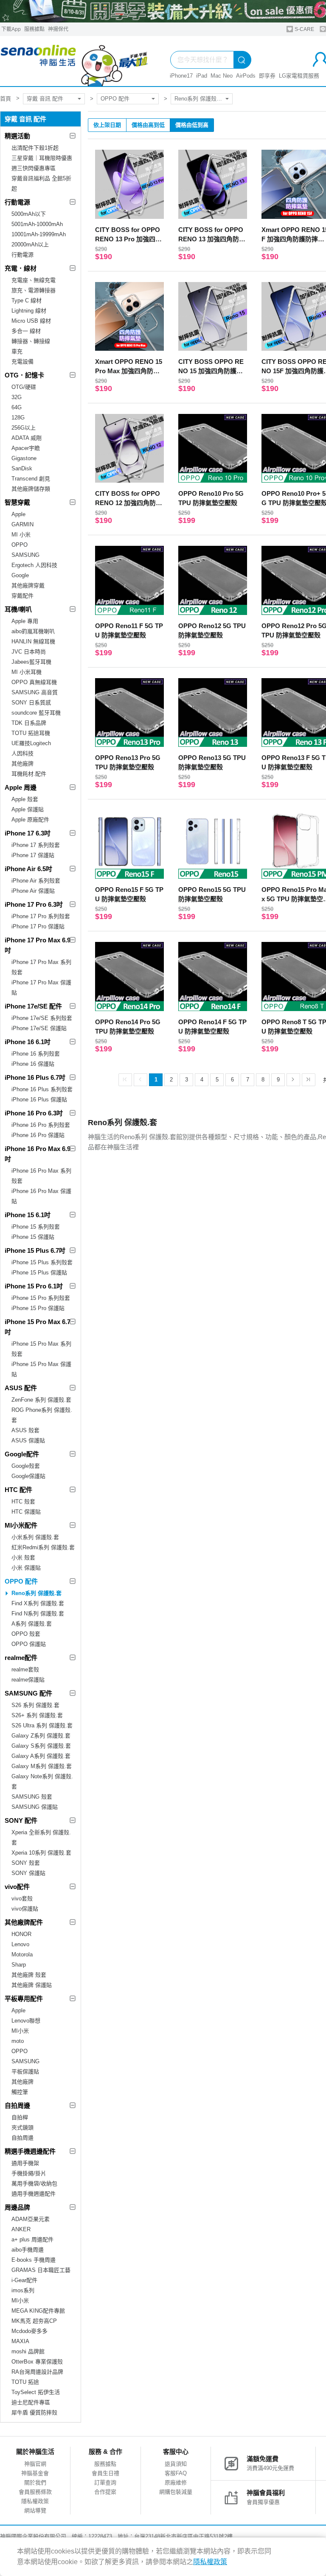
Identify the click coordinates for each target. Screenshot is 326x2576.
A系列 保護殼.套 (32, 1624)
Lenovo (20, 1944)
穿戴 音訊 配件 (45, 99)
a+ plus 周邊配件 (32, 2239)
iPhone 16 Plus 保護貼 (39, 1099)
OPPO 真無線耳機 (34, 682)
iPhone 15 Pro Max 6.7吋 (38, 1327)
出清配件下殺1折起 (35, 148)
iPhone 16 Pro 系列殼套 (41, 1125)
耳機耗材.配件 (29, 774)
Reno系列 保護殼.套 (199, 99)
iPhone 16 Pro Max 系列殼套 (41, 1176)
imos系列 (23, 2290)
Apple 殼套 (25, 799)
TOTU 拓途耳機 (31, 733)
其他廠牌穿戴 (28, 585)
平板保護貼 (25, 2072)
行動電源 (17, 202)
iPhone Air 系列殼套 (36, 881)
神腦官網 (35, 2464)
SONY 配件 (21, 1820)
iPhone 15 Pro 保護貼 (38, 1308)
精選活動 (17, 136)
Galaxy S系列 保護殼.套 (41, 1746)
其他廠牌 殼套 (29, 1975)
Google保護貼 (28, 1476)
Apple (18, 514)
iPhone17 (181, 76)
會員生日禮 (105, 2473)
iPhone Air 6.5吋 (28, 869)
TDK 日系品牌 (29, 723)
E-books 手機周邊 (34, 2260)
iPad (202, 76)
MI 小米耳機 (27, 672)
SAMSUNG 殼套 (32, 1797)
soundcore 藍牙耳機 (36, 713)
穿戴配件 (22, 596)
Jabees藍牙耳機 (31, 662)
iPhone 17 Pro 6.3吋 (34, 904)
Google (20, 575)
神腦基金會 (35, 2473)
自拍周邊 (17, 2105)
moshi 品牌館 (28, 2351)
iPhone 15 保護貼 (33, 1237)
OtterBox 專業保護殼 (37, 2362)
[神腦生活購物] (74, 61)
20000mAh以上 (30, 244)
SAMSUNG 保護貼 (35, 1807)
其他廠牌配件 (24, 1922)
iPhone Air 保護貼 (33, 891)
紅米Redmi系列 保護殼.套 (43, 1547)
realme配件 (21, 1658)
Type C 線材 (27, 300)
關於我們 (35, 2482)
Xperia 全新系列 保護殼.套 (41, 1837)
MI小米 (20, 2031)
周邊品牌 (17, 2207)
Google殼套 (26, 1466)
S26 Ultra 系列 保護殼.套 (42, 1725)
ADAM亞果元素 (31, 2219)
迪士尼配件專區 (31, 2402)
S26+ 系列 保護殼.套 (37, 1715)
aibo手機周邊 (28, 2250)
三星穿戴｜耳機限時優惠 (42, 158)
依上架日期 (107, 125)
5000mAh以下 (29, 214)
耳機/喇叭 (18, 609)
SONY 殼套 (26, 1863)
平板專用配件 (24, 1999)
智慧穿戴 (17, 502)
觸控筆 (20, 2092)
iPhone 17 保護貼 (33, 855)
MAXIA (20, 2341)
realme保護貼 (28, 1680)
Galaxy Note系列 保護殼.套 (42, 1781)
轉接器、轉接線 (31, 341)
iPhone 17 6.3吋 (28, 833)
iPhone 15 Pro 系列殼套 (41, 1298)
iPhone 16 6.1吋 (28, 1042)
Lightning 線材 (29, 311)
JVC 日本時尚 (29, 652)
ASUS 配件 (21, 1388)
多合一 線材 (26, 331)
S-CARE (304, 29)
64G (17, 407)
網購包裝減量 (176, 2492)
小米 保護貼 (26, 1568)
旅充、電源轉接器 (34, 290)
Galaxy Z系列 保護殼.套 (41, 1736)
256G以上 (24, 428)
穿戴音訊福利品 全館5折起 (41, 183)
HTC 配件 (18, 1490)
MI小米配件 (21, 1525)
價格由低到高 (192, 125)
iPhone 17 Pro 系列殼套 (41, 916)
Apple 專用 (25, 621)
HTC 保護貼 (26, 1512)
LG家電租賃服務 (299, 76)
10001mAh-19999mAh (39, 234)
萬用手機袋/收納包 (34, 2183)
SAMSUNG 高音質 (35, 692)
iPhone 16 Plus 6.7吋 (35, 1077)
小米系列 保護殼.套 (35, 1537)
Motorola (22, 1954)
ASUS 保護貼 (28, 1440)
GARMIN (22, 524)
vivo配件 (17, 1887)
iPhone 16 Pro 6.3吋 (34, 1113)
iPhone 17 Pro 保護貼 (38, 926)
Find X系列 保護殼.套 (38, 1603)
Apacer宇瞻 (26, 448)
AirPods (246, 76)
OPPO (20, 545)
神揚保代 (58, 29)
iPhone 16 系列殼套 (36, 1054)
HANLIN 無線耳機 (33, 641)
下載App (11, 29)
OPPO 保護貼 (29, 1644)
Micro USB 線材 (31, 321)
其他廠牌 (22, 764)
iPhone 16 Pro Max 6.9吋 (38, 1154)
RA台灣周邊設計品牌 (37, 2372)
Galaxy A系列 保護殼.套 (41, 1756)
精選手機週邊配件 (30, 2151)
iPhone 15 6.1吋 (28, 1215)
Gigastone (24, 458)
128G (18, 418)
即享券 (267, 76)
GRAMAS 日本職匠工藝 (41, 2270)
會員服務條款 (35, 2492)
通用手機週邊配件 (34, 2194)
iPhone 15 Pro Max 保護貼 (41, 1369)
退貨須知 (176, 2464)
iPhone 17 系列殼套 (36, 845)
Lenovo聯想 (26, 2021)
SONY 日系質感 (31, 703)
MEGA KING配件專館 (38, 2311)
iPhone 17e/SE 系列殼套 (42, 1018)
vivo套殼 (22, 1898)
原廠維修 (176, 2482)
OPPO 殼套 (26, 1634)
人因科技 (22, 753)
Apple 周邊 (21, 787)
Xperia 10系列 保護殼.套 (41, 1853)
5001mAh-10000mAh (37, 224)
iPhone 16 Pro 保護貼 (38, 1135)
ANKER (21, 2229)
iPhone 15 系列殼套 (36, 1227)
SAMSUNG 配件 (28, 1693)
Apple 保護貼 (28, 809)
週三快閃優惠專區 (34, 168)
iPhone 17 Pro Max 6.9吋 (38, 945)
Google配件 (22, 1454)
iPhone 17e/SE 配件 (33, 1006)
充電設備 (22, 362)
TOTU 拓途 (25, 2382)
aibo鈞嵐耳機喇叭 (33, 631)
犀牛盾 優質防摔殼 (34, 2413)
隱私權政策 (35, 2501)
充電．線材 (21, 268)
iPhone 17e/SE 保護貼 (39, 1028)
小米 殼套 (23, 1558)
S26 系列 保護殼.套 (35, 1705)
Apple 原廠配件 (30, 820)
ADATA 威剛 (27, 438)
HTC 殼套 (23, 1502)
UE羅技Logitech (31, 743)
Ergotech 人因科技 (34, 565)
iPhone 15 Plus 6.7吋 (35, 1250)
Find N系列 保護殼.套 (38, 1613)
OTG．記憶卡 (24, 375)
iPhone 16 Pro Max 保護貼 (41, 1196)
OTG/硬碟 (24, 387)
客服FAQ (176, 2473)
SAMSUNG (25, 555)
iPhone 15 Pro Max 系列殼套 (41, 1349)
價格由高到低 (148, 125)
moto (18, 2041)
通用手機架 (25, 2163)
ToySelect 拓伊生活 (36, 2392)
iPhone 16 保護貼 (33, 1064)
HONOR (21, 1934)
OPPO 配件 (115, 99)
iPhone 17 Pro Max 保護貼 (41, 988)
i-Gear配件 (24, 2280)
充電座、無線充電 (34, 280)
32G (17, 397)
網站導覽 (35, 2510)
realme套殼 (25, 1669)
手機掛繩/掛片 (29, 2173)
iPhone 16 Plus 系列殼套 (42, 1089)
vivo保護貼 (25, 1909)
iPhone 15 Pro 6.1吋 (34, 1286)
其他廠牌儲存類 (31, 489)
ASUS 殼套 (25, 1430)
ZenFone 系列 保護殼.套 (41, 1400)
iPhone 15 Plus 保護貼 (39, 1273)
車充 (17, 351)
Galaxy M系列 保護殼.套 (42, 1766)
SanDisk (22, 468)
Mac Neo (222, 76)
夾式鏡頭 (22, 2128)
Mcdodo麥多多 (30, 2331)
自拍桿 (20, 2117)
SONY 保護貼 (28, 1873)
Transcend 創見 (31, 479)
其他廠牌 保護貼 (32, 1985)
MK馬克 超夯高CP (34, 2321)
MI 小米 (21, 535)
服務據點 (34, 29)
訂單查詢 (105, 2482)
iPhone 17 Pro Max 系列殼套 (41, 967)
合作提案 (105, 2492)
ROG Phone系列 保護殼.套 (42, 1415)
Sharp (19, 1965)
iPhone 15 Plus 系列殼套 (42, 1262)
